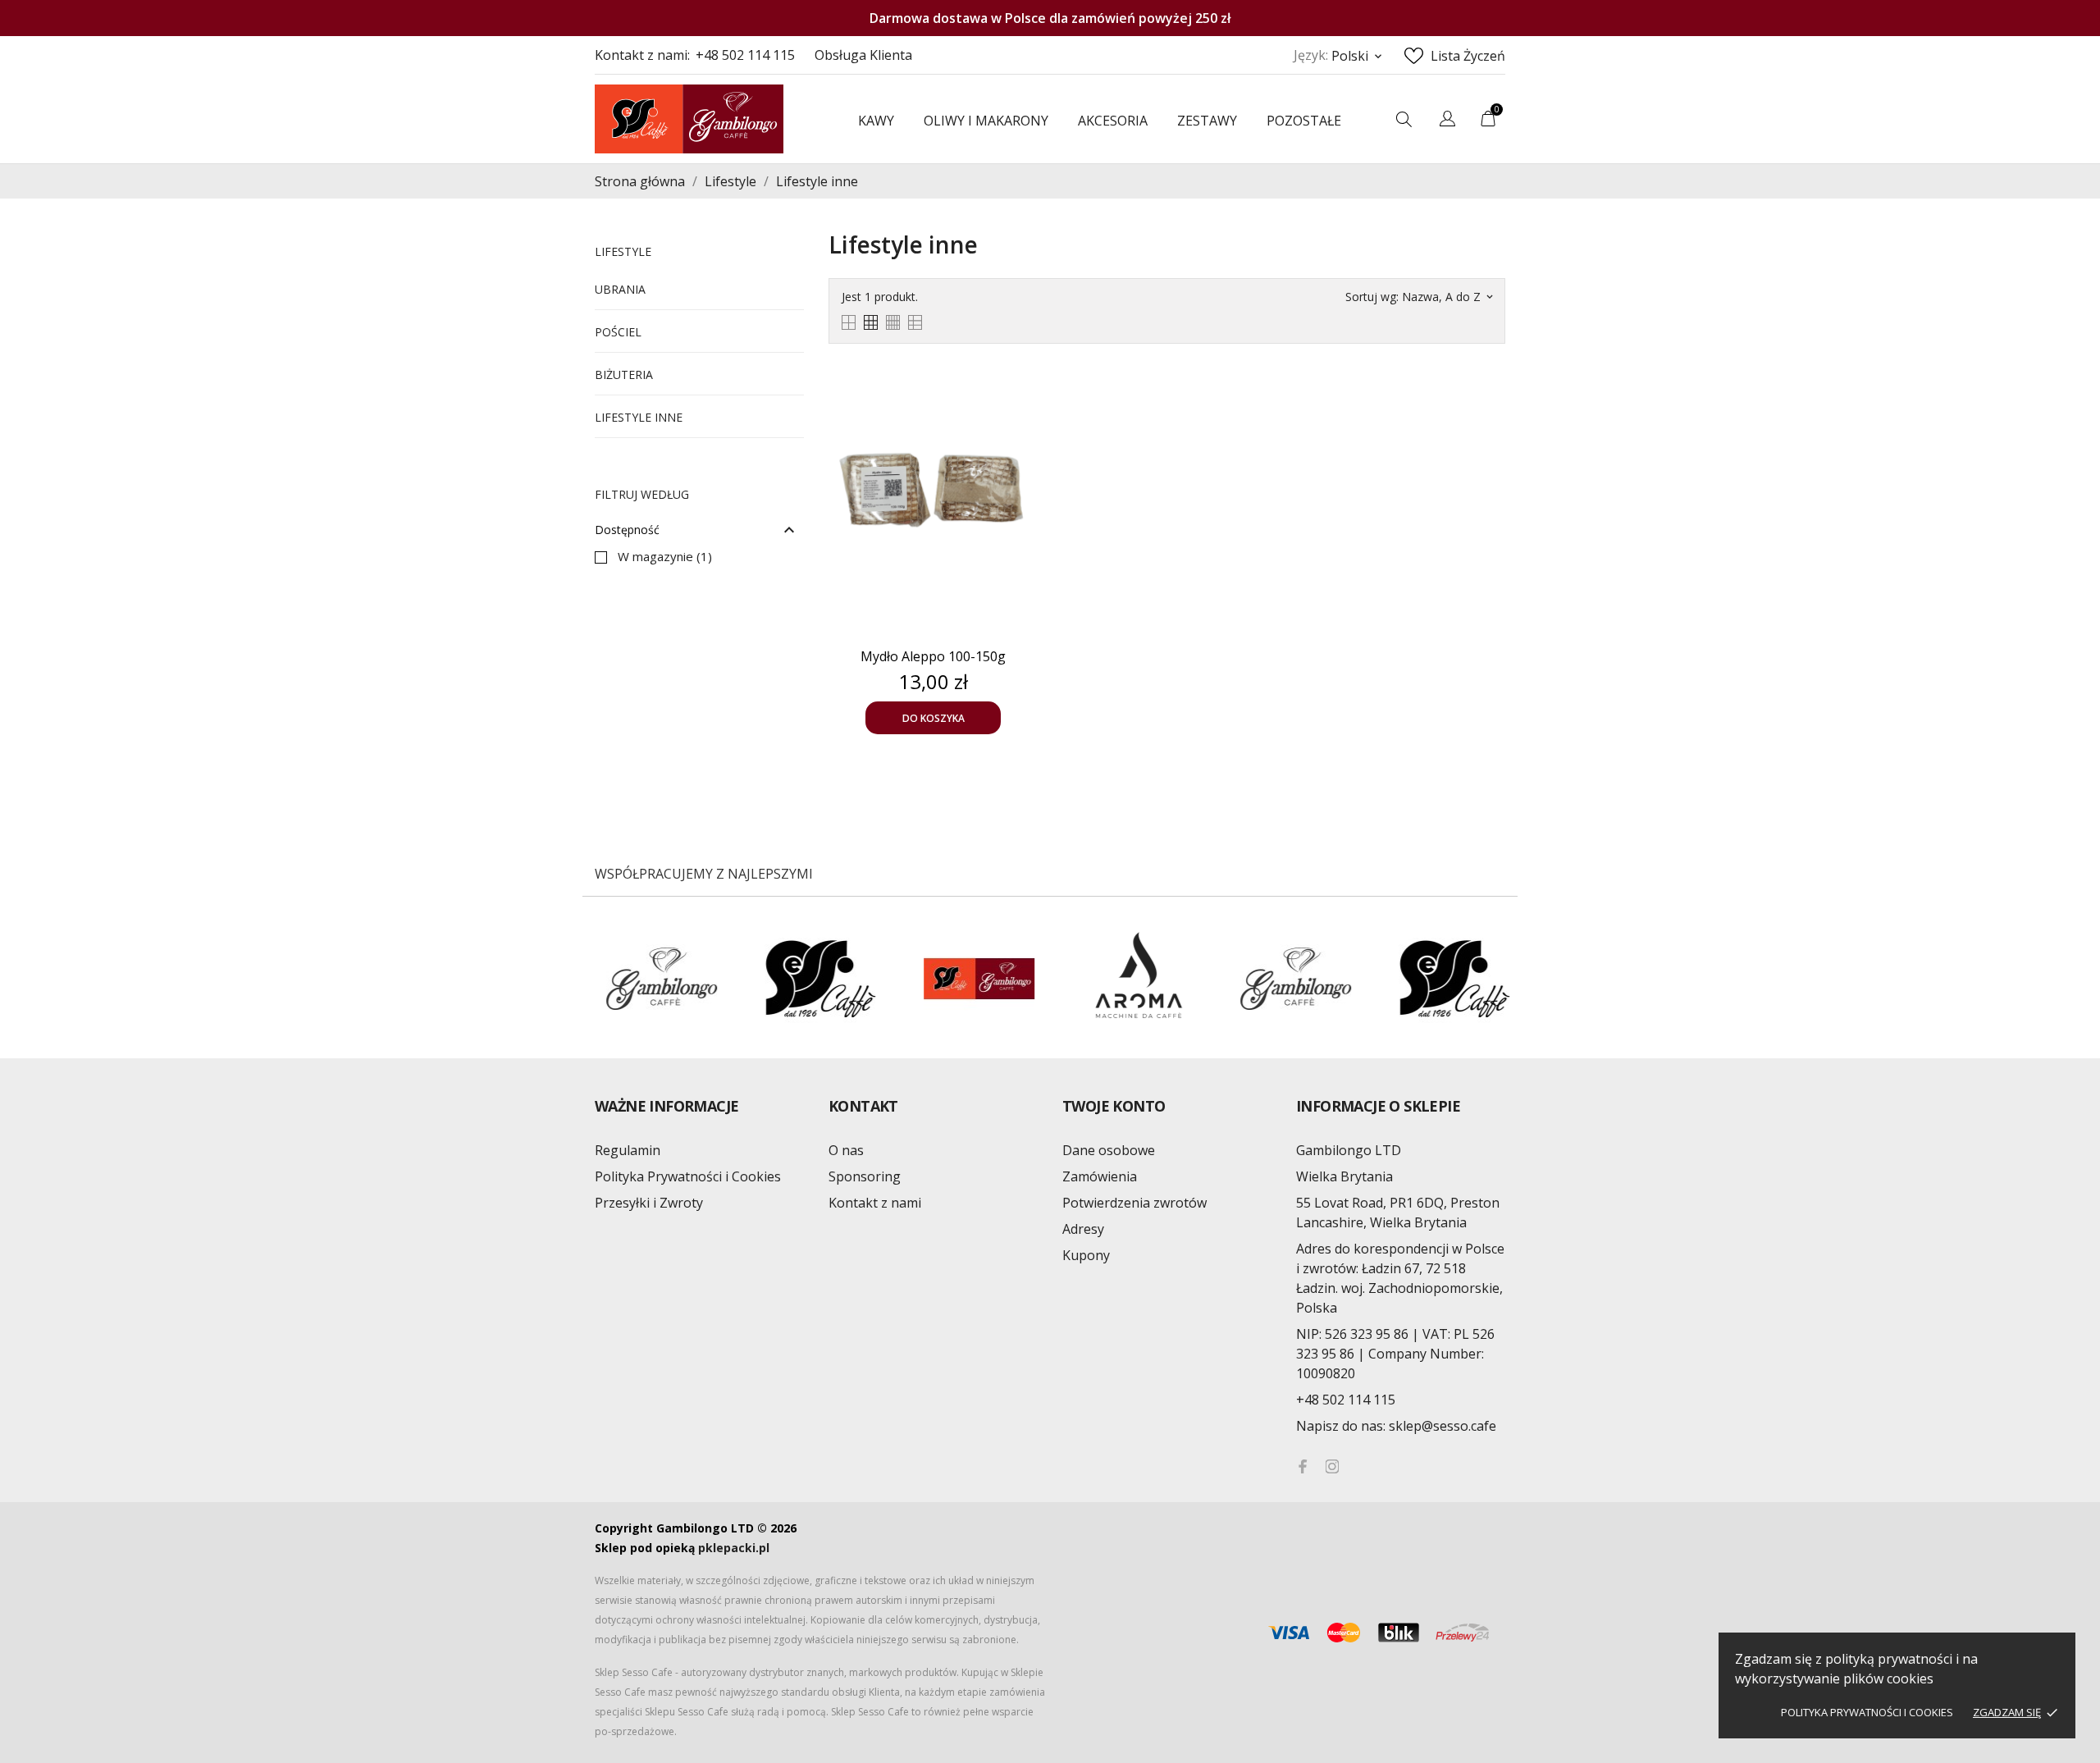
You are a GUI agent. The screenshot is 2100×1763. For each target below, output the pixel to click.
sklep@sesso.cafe (1396, 1426)
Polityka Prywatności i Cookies (1867, 1712)
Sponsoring (865, 1176)
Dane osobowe (1109, 1150)
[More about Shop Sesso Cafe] (891, 979)
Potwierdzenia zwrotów (1134, 1203)
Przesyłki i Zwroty (649, 1203)
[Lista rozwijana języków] (1447, 121)
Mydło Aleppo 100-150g (933, 656)
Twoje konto (1114, 1106)
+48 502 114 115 (745, 55)
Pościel (618, 332)
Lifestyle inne (639, 417)
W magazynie (665, 556)
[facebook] (1303, 1466)
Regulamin (628, 1150)
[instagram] (1332, 1466)
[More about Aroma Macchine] (1050, 979)
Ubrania (620, 289)
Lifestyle (623, 251)
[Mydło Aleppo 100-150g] (1021, 393)
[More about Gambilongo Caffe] (1208, 979)
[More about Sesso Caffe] (732, 979)
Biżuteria (624, 375)
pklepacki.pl (734, 1548)
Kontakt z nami (875, 1203)
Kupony (1086, 1255)
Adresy (1083, 1229)
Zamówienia (1100, 1176)
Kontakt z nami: (642, 55)
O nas (846, 1150)
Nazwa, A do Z (1447, 297)
